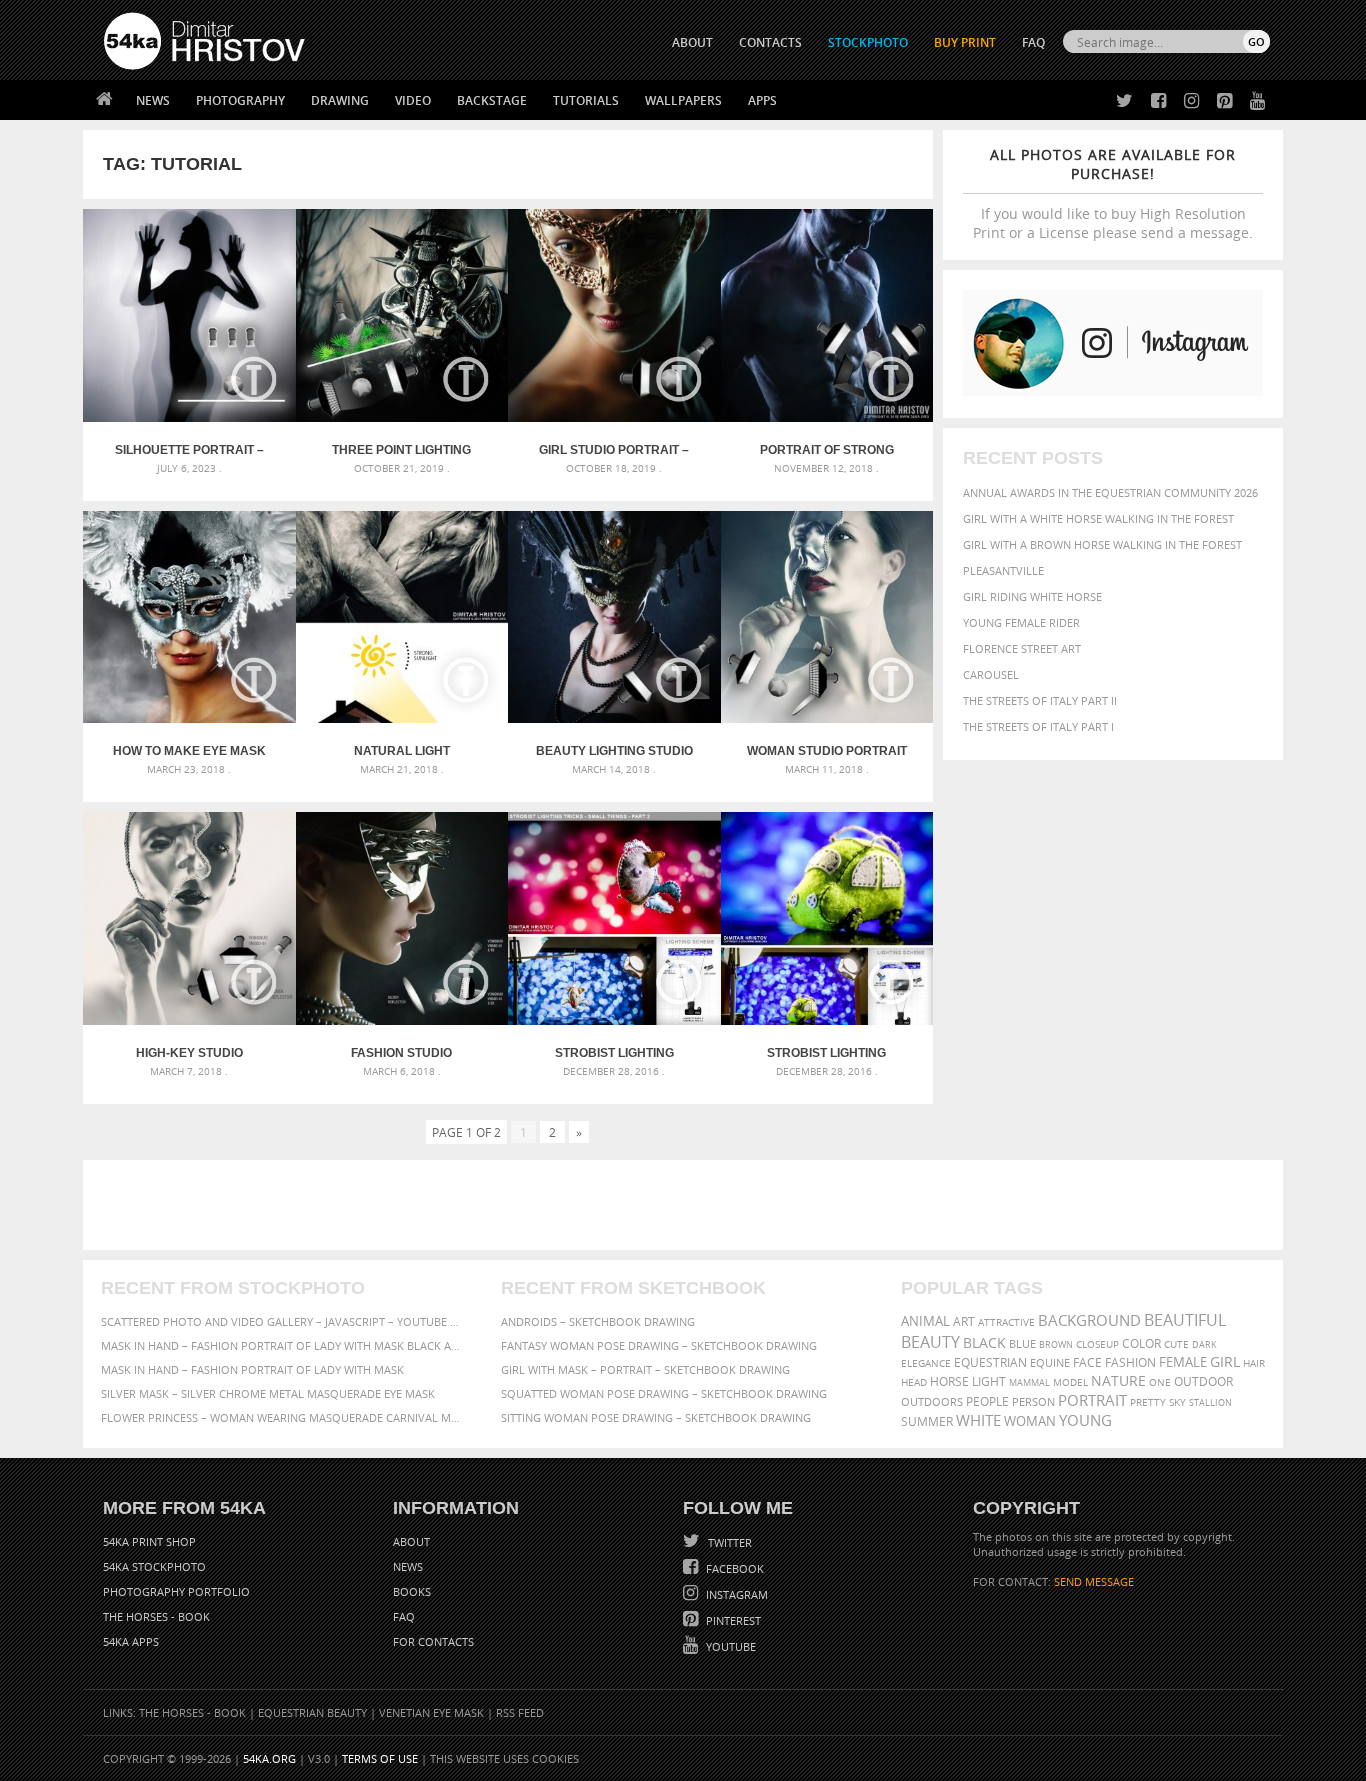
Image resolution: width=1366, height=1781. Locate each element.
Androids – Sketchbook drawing (598, 1321)
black (984, 1342)
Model (1070, 1382)
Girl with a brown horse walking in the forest (1102, 544)
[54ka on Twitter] (1120, 101)
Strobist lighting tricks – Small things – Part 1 (826, 1053)
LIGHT (989, 1381)
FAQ (1033, 42)
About (411, 1541)
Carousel (991, 674)
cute (1176, 1344)
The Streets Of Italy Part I (1038, 726)
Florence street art (1022, 648)
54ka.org (269, 1758)
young (1085, 1420)
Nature (1118, 1380)
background (1089, 1320)
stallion (1210, 1402)
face (1087, 1362)
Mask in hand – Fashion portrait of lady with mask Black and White (283, 1345)
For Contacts (433, 1641)
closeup (1097, 1344)
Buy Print (965, 42)
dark (1204, 1344)
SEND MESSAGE (1094, 1581)
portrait (1092, 1400)
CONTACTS (770, 42)
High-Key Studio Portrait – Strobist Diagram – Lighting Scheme (189, 1053)
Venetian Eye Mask (431, 1712)
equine (1050, 1362)
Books (412, 1591)
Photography (240, 100)
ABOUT (692, 42)
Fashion (1130, 1362)
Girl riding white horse (1032, 596)
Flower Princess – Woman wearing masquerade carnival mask (283, 1417)
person (1033, 1401)
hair (1254, 1363)
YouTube (729, 1646)
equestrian (990, 1362)
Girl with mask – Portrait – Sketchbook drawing (645, 1369)
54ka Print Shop (149, 1541)
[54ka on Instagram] (1187, 101)
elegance (926, 1363)
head (914, 1382)
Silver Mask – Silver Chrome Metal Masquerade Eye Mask (268, 1393)
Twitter (728, 1542)
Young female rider (1021, 622)
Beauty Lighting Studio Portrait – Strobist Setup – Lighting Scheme (614, 751)
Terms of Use (380, 1758)
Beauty (930, 1342)
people (987, 1401)
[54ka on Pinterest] (1220, 101)
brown (1056, 1344)
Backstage (492, 100)
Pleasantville (1003, 570)
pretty (1148, 1402)
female (1183, 1362)
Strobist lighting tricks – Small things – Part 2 (614, 1053)
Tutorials (586, 100)
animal (925, 1321)
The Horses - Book (156, 1616)
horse (949, 1381)
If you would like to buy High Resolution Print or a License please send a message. (1113, 193)
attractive (1006, 1322)
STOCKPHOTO (868, 42)
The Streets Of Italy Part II (1040, 700)
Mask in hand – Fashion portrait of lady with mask (252, 1369)
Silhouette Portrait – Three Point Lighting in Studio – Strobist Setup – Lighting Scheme (189, 450)
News (153, 100)
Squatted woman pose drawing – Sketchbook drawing (664, 1393)
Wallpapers (683, 100)
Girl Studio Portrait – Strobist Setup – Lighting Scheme (614, 450)
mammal (1029, 1382)
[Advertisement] (687, 1205)
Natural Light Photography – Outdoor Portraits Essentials (401, 751)
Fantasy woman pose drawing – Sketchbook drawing (659, 1345)
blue (1022, 1343)
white (978, 1420)
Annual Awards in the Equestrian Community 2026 (1110, 492)
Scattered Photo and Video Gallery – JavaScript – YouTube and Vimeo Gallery (283, 1321)
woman (1030, 1421)
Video (413, 100)
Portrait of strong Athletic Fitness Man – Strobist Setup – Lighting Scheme (827, 450)
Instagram (735, 1594)
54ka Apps (131, 1641)
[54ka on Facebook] (1154, 101)
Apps (762, 100)
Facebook (733, 1568)
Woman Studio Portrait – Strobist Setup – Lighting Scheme (827, 751)
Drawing (340, 100)
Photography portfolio (176, 1591)
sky (1177, 1402)
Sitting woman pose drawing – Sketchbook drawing (656, 1417)
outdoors (932, 1402)
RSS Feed (520, 1712)
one (1160, 1382)
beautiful (1185, 1320)
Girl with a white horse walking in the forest (1098, 518)
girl (1225, 1362)
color (1141, 1343)
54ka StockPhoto (154, 1566)
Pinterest (732, 1620)
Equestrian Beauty (312, 1712)
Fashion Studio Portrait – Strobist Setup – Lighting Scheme (402, 1053)
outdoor (1203, 1381)
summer (927, 1421)
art (964, 1321)
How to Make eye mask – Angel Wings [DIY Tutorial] (189, 751)
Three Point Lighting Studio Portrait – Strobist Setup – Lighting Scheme (401, 450)
